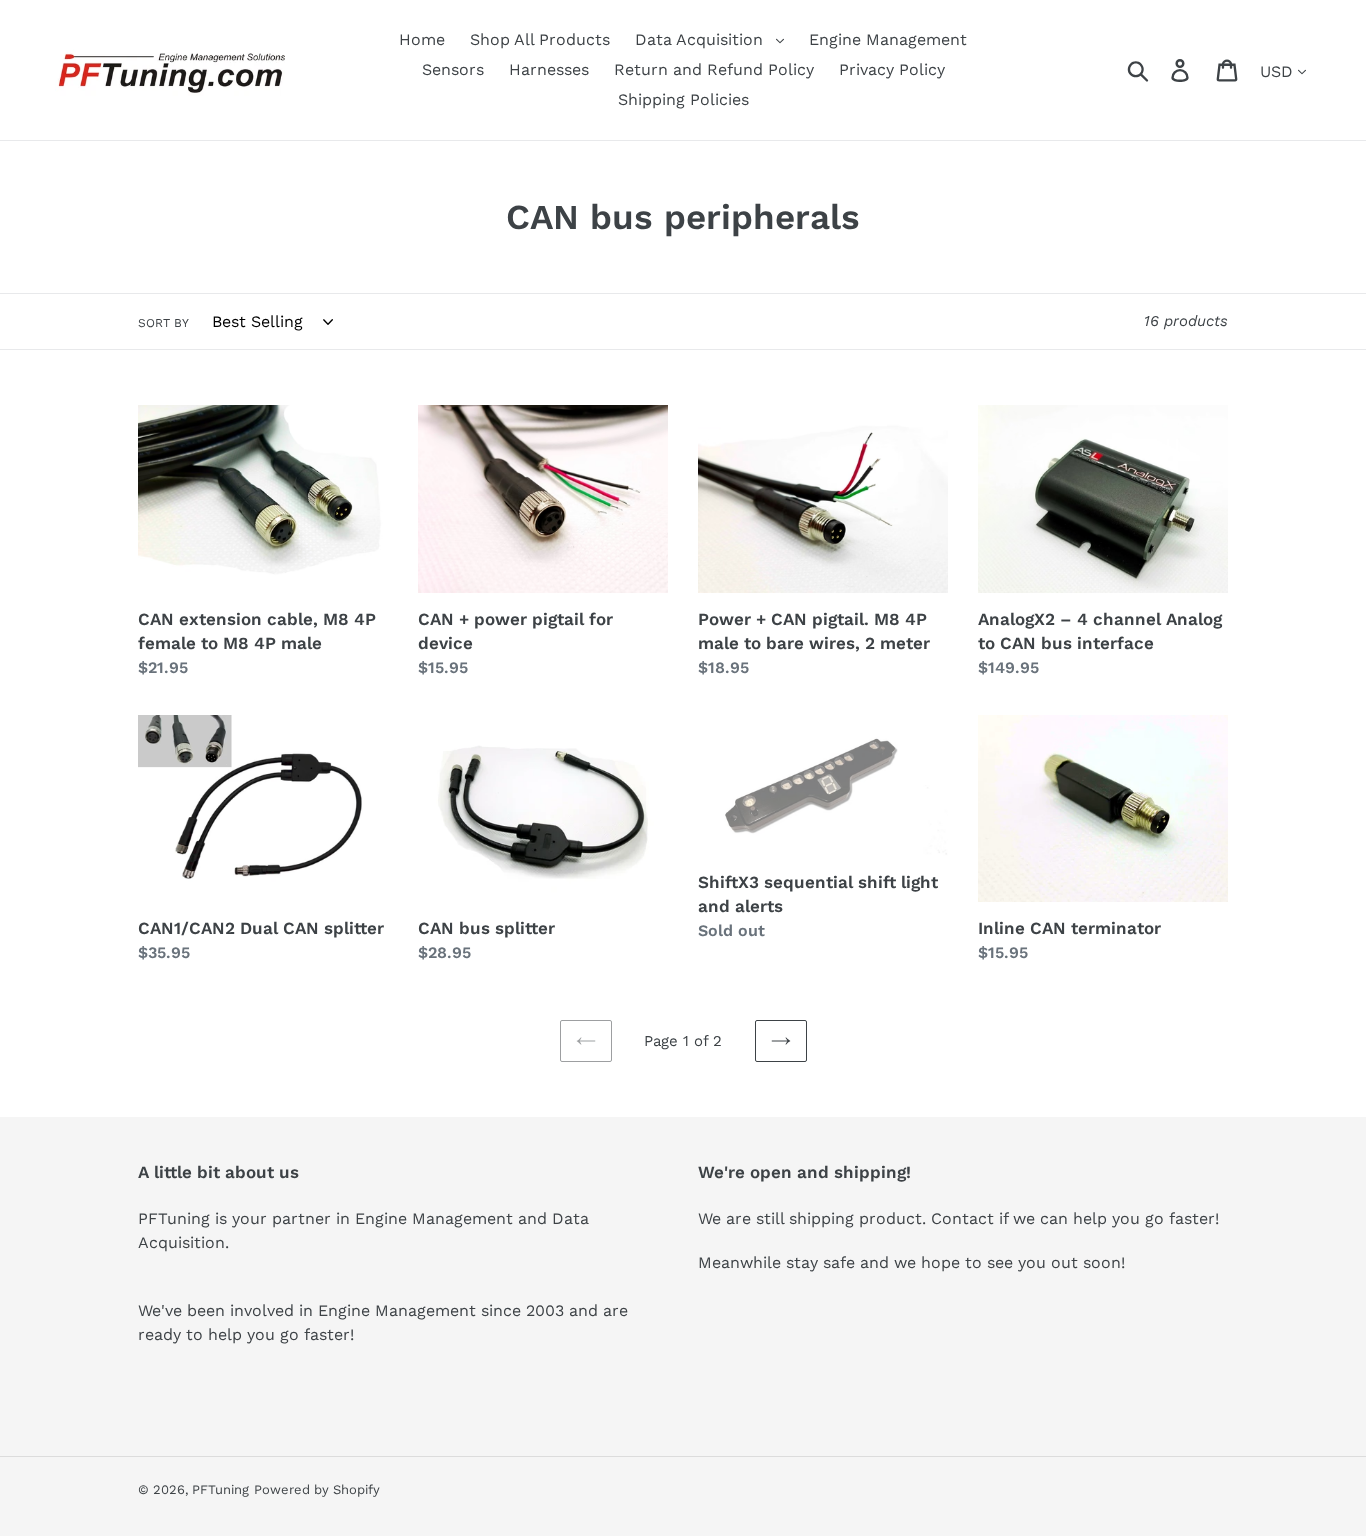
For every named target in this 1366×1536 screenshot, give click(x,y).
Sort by (163, 323)
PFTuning (220, 1489)
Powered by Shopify (317, 1489)
